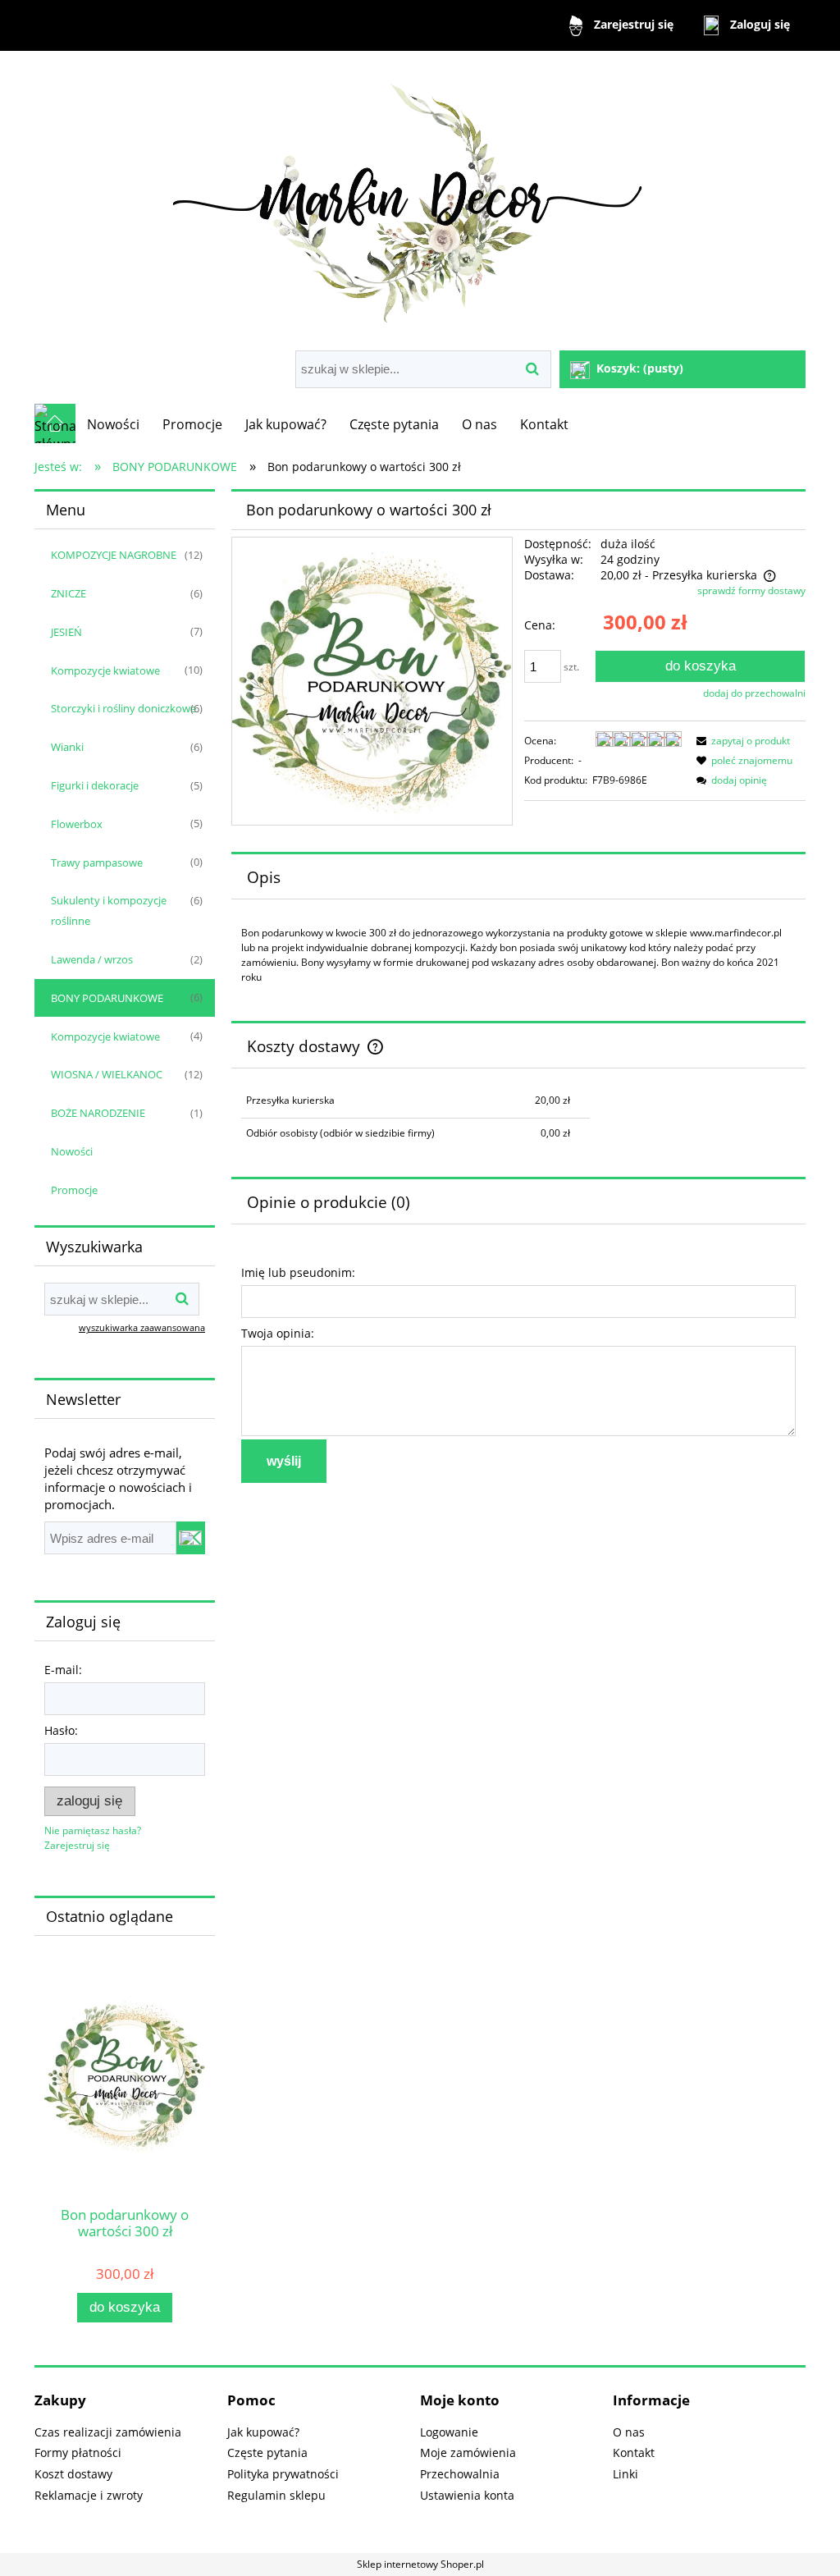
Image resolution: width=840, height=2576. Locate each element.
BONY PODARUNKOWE (107, 998)
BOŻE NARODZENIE (98, 1113)
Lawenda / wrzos (92, 959)
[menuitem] (113, 424)
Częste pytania (267, 2452)
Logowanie (449, 2432)
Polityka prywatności (283, 2474)
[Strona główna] (420, 202)
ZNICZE (68, 593)
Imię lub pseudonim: (298, 1272)
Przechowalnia (460, 2474)
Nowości (72, 1151)
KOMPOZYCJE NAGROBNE (114, 555)
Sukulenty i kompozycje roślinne (109, 911)
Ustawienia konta (467, 2495)
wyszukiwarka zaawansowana (142, 1327)
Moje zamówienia (468, 2452)
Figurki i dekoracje (95, 785)
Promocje (74, 1190)
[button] (741, 741)
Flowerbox (77, 824)
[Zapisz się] (191, 1538)
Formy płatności (78, 2452)
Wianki (67, 747)
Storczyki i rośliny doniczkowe (123, 708)
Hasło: (61, 1730)
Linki (625, 2474)
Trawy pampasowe (97, 862)
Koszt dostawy (73, 2474)
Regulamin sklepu (276, 2495)
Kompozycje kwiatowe (105, 670)
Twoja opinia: (278, 1333)
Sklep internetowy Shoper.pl (420, 2564)
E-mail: (63, 1670)
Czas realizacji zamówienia (108, 2432)
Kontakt (634, 2452)
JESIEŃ (66, 632)
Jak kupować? (263, 2432)
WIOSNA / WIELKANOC (107, 1074)
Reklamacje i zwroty (89, 2495)
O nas (629, 2432)
